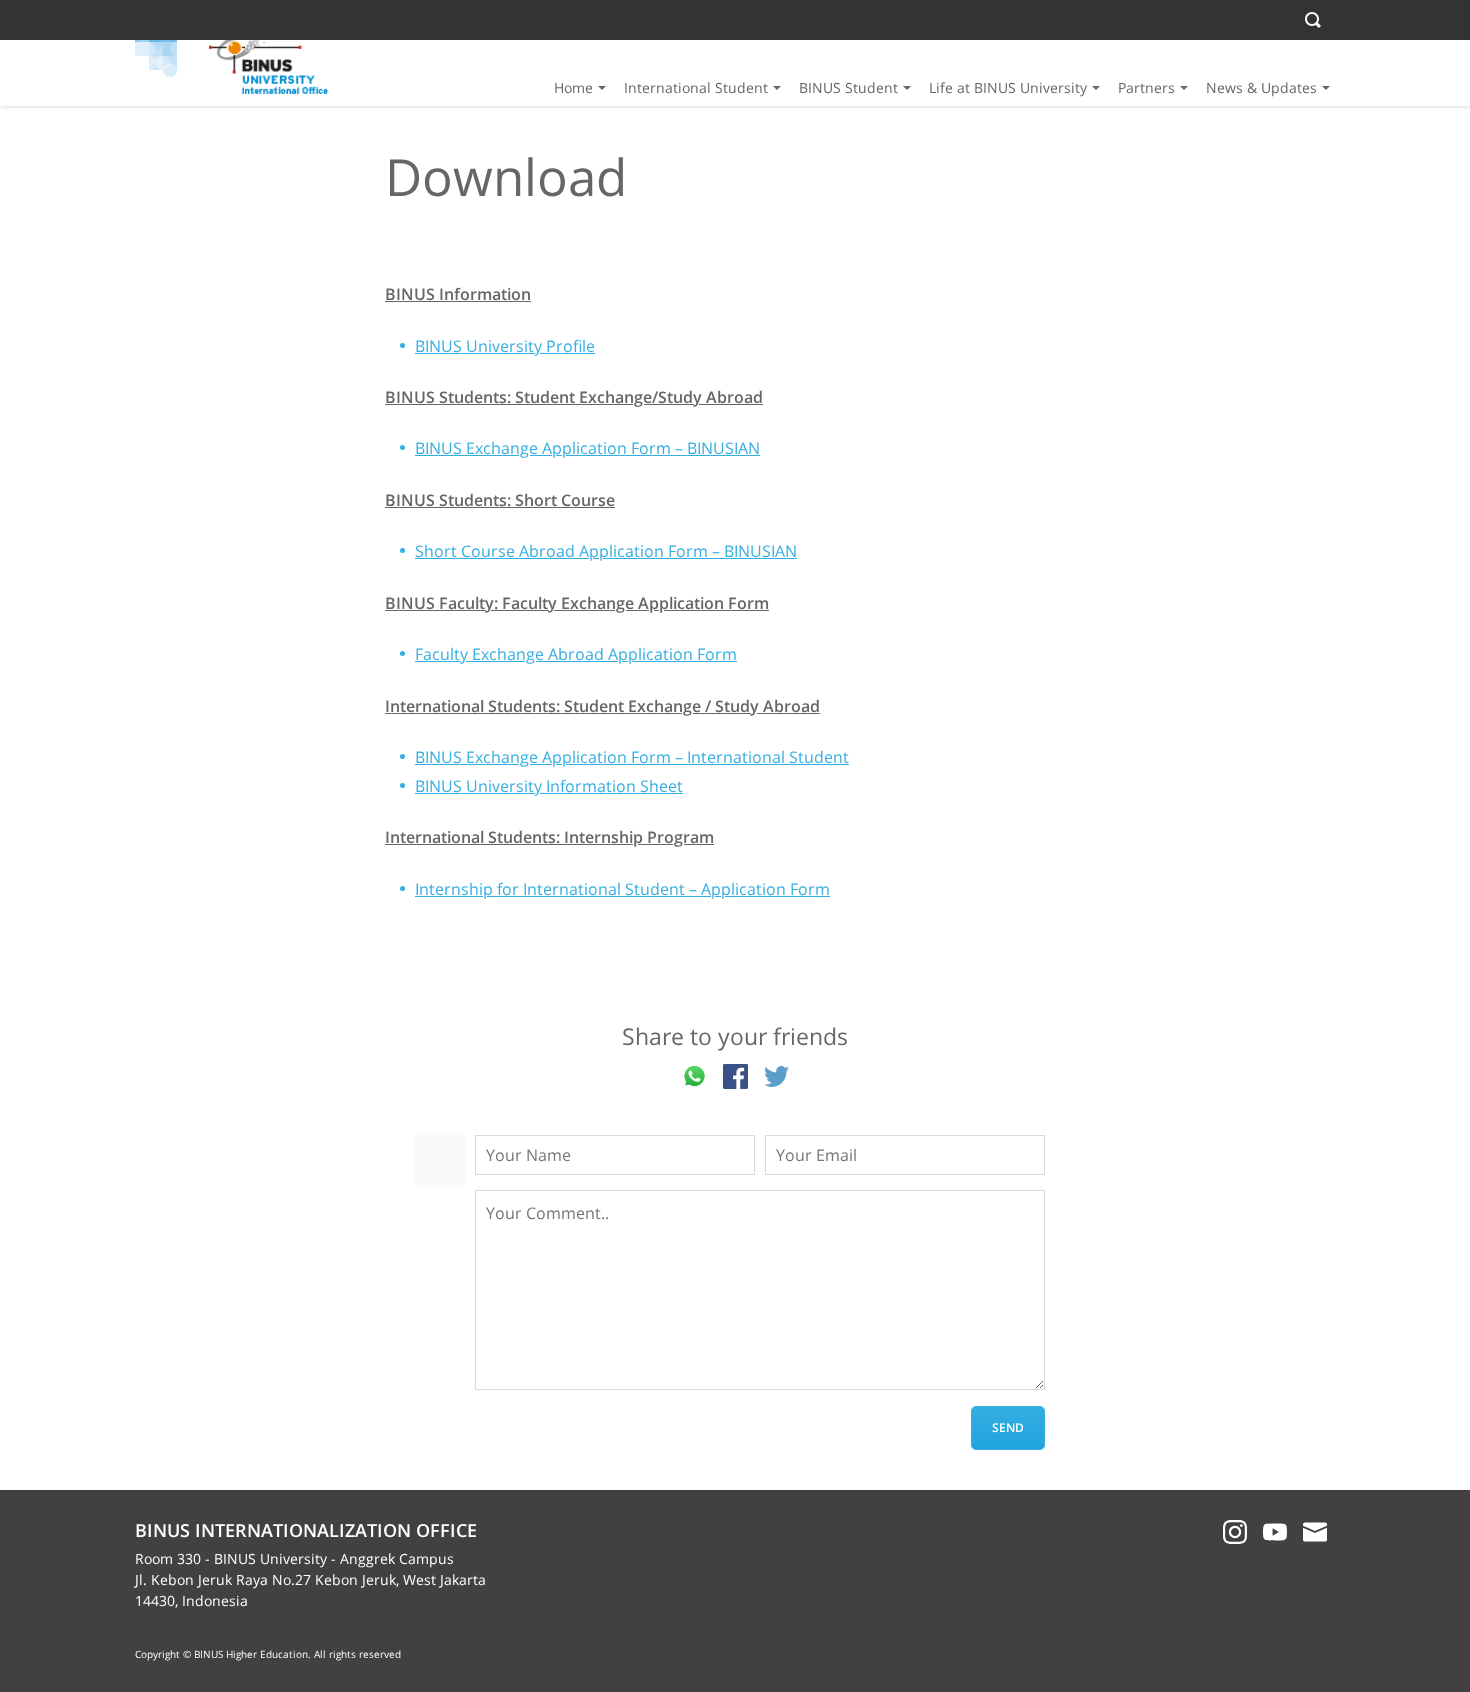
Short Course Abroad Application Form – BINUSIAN (606, 551)
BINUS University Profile (505, 346)
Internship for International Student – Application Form (622, 889)
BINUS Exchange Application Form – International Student (632, 757)
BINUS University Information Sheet (549, 786)
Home (573, 87)
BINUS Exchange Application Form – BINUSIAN (587, 448)
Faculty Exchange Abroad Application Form (576, 654)
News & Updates (1261, 87)
